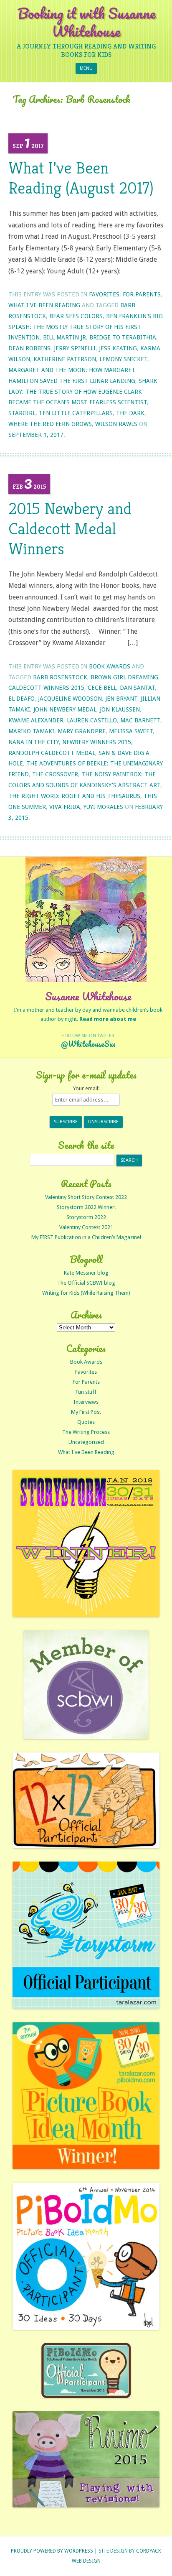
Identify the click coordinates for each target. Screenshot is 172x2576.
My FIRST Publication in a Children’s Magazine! (86, 1237)
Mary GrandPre (82, 731)
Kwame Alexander (36, 720)
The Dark (130, 413)
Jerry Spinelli (75, 348)
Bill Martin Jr (64, 337)
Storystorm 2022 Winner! (86, 1207)
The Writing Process (86, 1432)
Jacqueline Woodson (70, 699)
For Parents (142, 294)
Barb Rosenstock (60, 677)
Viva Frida (65, 807)
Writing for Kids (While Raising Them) (86, 1293)
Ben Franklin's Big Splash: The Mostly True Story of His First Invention (86, 327)
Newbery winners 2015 (97, 742)
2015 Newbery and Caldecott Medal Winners (70, 528)
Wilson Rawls (116, 424)
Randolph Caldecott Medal (52, 753)
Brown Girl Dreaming (124, 677)
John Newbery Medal (65, 709)
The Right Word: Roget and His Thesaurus (74, 796)
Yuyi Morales (103, 807)
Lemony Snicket (123, 359)
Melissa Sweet (131, 731)
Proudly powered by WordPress (52, 2551)
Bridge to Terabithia (123, 337)
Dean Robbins (29, 348)
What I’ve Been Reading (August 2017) (81, 178)
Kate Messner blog (86, 1273)
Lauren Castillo (92, 720)
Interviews (86, 1402)
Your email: (86, 1088)
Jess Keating (118, 348)
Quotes (86, 1422)
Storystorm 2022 (86, 1217)
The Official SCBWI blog (86, 1283)
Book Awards (110, 666)
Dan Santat (137, 688)
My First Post (86, 1412)
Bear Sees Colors (76, 316)
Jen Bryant (121, 699)
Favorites (104, 294)
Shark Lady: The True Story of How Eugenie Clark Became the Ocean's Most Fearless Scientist (83, 392)
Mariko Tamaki (31, 731)
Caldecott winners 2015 (46, 688)
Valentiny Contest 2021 (86, 1227)
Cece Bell (102, 688)
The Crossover (55, 774)
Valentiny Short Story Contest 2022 (86, 1197)
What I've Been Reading (44, 305)
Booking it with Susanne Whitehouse (86, 22)
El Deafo (21, 699)
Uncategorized (86, 1442)
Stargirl (22, 413)
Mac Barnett (140, 720)
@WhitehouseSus (88, 1044)
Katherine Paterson (65, 359)
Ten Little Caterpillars (76, 413)
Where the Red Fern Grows (50, 424)
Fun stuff (86, 1392)
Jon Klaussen (120, 709)
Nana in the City (34, 742)
